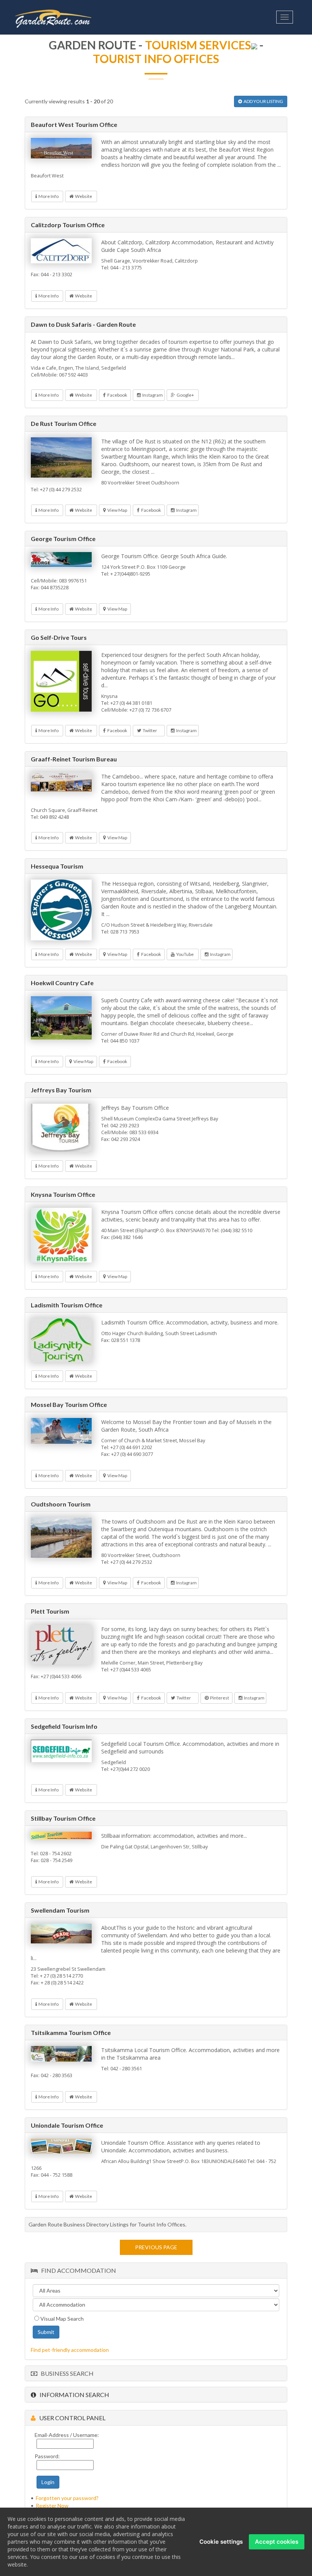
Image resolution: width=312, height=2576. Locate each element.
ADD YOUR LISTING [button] (263, 101)
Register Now (52, 2506)
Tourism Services (198, 45)
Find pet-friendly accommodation (70, 2350)
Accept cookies (277, 2542)
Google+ (185, 395)
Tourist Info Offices (156, 59)
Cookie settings (221, 2542)
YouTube (184, 954)
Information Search (73, 2395)
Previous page (156, 2247)
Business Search (65, 2373)
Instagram (152, 395)
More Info (48, 196)
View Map (116, 510)
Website (83, 196)
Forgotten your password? (67, 2498)
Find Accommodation (77, 2270)
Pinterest (219, 1698)
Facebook (116, 395)
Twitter (149, 730)
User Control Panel (71, 2418)
